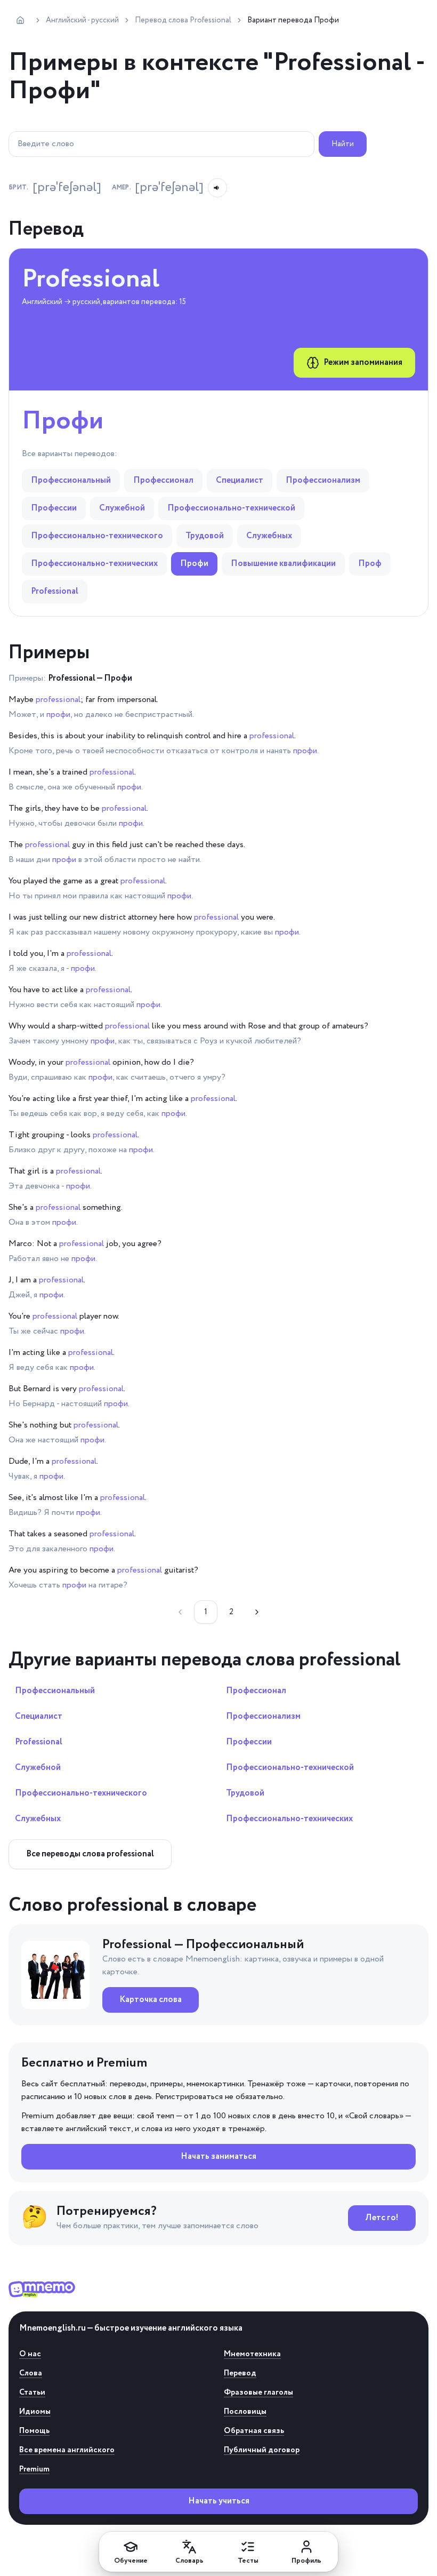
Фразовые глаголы (258, 2392)
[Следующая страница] (257, 1612)
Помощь (34, 2431)
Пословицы (245, 2412)
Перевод (240, 2373)
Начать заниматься (218, 2156)
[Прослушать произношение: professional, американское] (217, 188)
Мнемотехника (252, 2354)
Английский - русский (82, 20)
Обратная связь (254, 2431)
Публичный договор (262, 2450)
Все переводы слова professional (90, 1854)
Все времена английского (67, 2450)
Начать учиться (219, 2501)
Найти (343, 144)
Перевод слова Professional (183, 20)
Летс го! (382, 2218)
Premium (34, 2469)
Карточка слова (151, 2000)
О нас (30, 2354)
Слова (31, 2373)
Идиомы (35, 2412)
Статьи (32, 2392)
